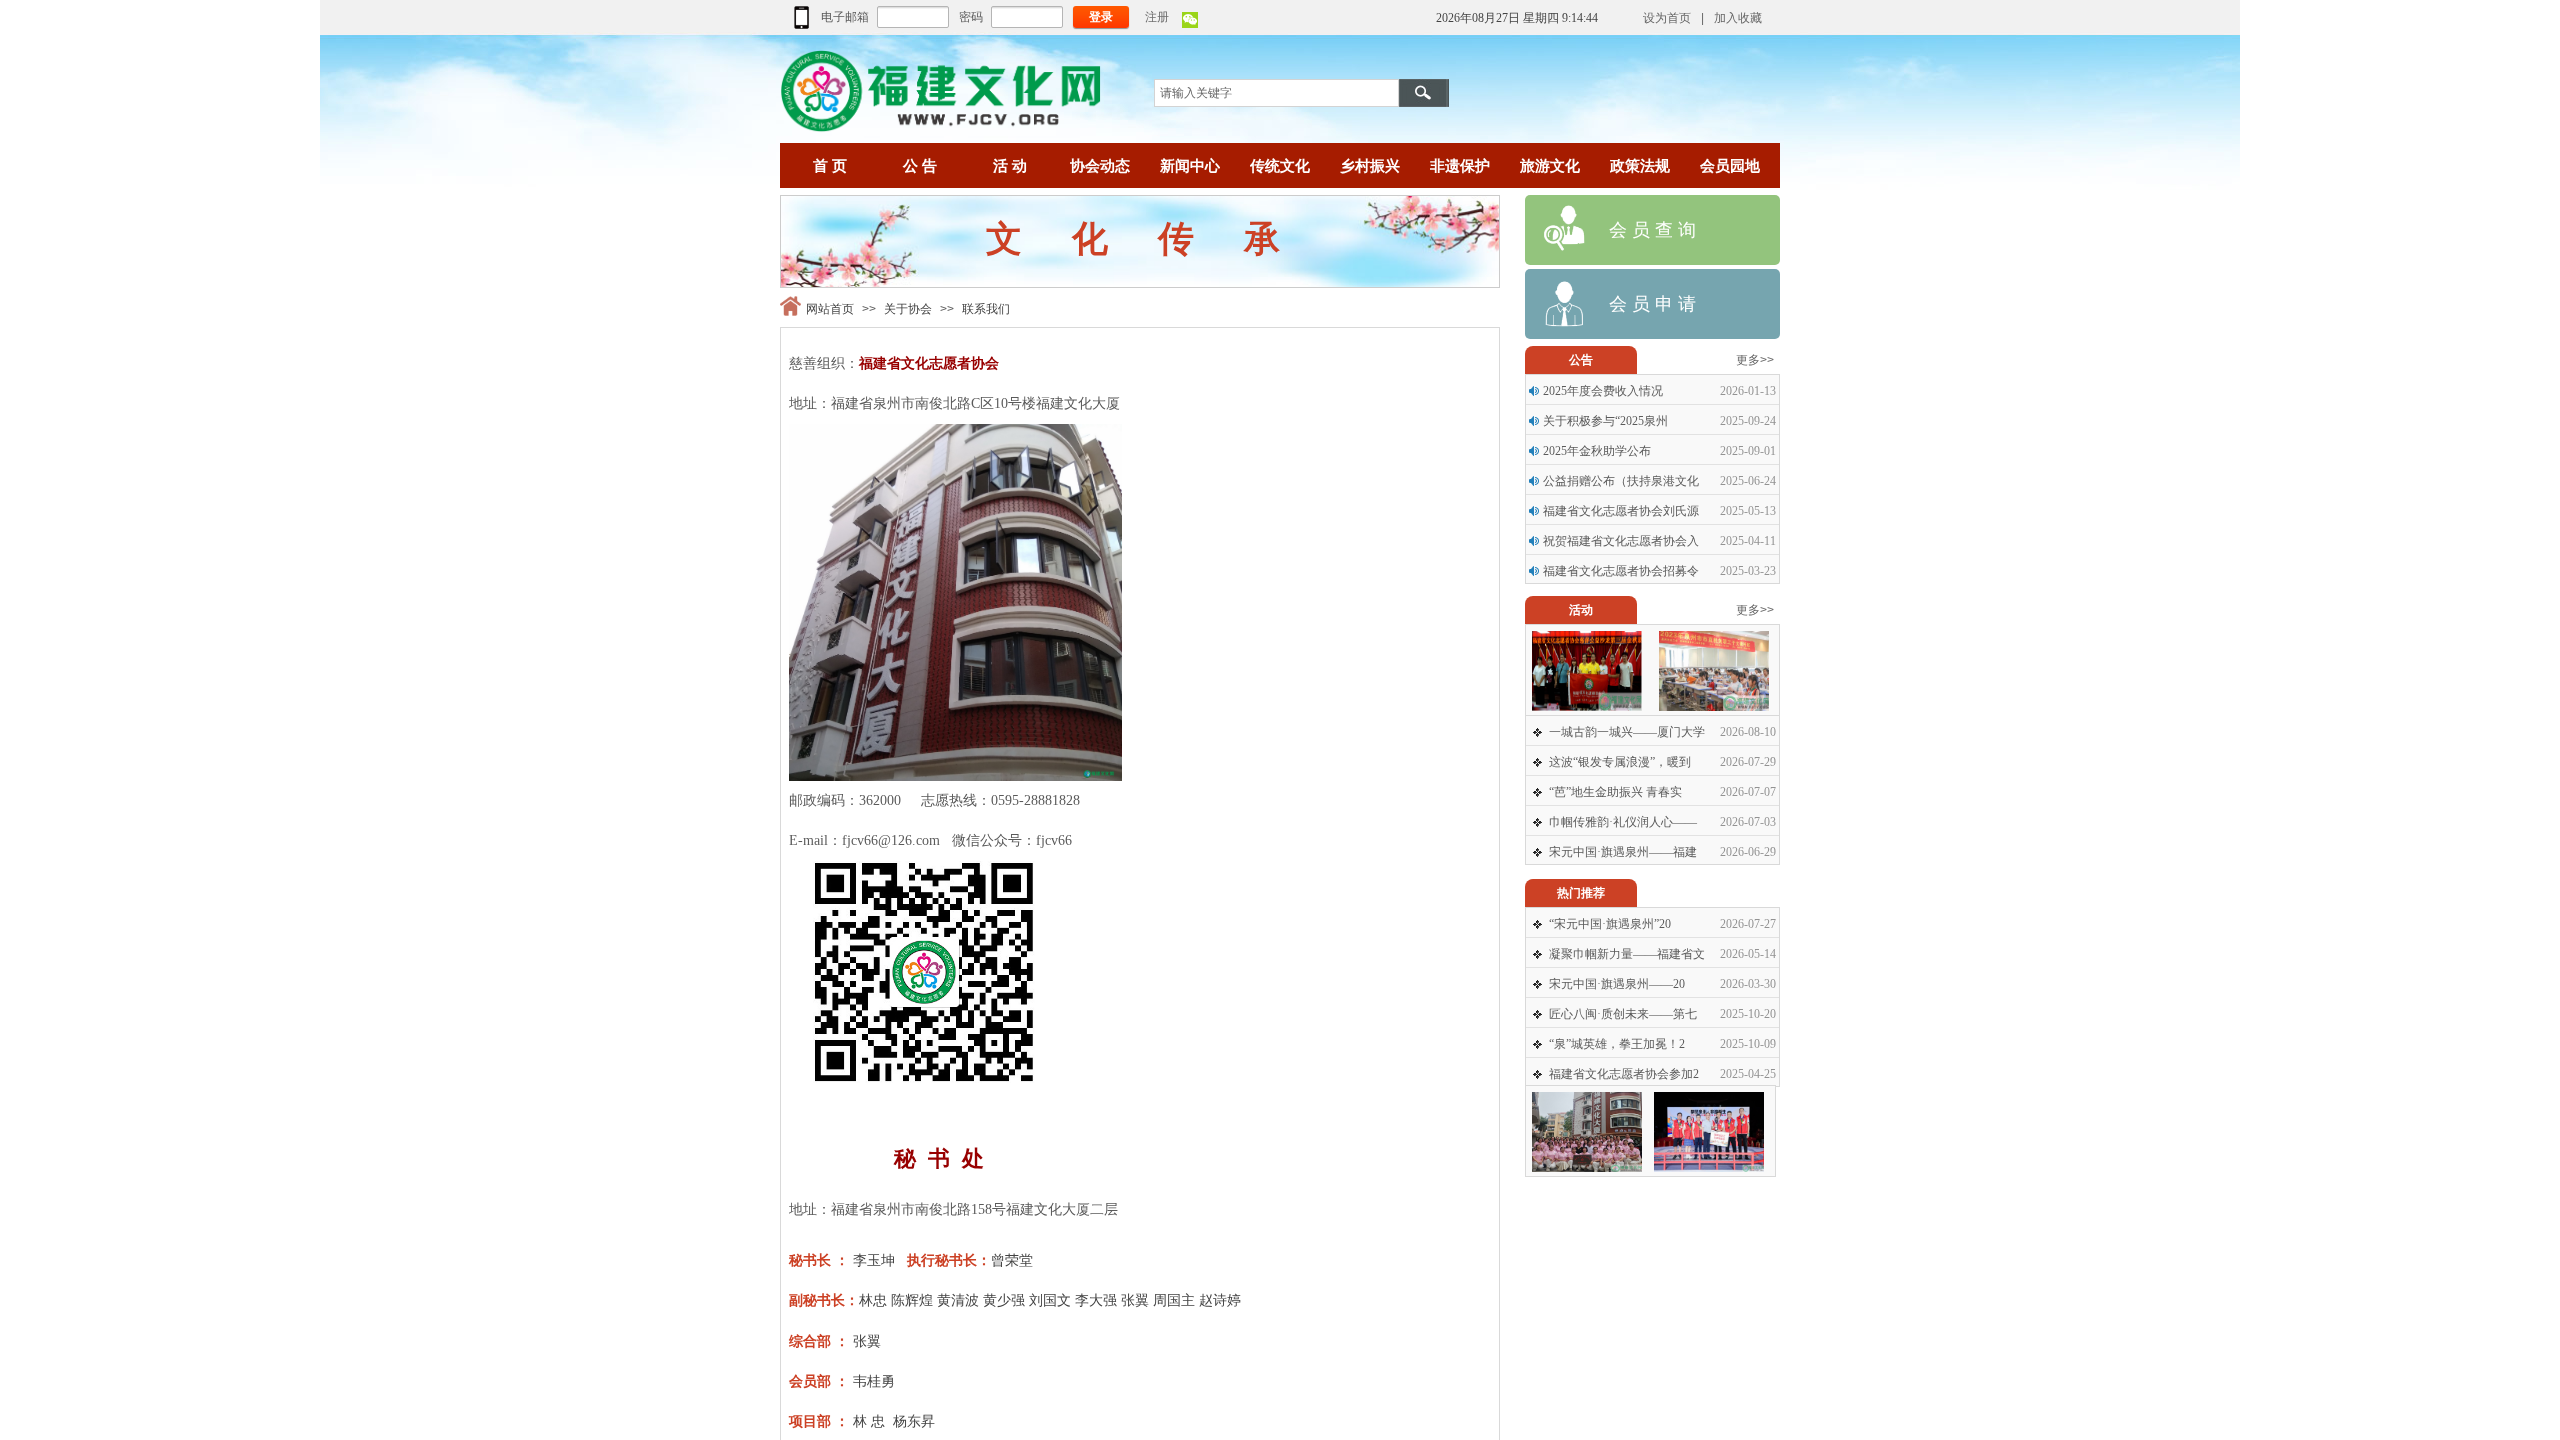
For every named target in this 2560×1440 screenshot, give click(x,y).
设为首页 (1667, 18)
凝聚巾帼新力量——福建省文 (1627, 954)
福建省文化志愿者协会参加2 (1624, 1074)
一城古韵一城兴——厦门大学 (1627, 732)
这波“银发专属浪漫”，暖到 (1620, 762)
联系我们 (986, 309)
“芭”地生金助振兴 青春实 (1615, 792)
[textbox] (1276, 93)
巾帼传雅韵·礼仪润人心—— (1623, 822)
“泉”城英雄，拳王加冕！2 (1617, 1044)
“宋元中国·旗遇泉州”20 (1610, 924)
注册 (1157, 17)
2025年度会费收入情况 (1603, 391)
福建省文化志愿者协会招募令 (1621, 571)
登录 (1101, 17)
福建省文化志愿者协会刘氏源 (1621, 511)
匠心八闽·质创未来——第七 (1623, 1014)
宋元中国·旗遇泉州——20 (1617, 984)
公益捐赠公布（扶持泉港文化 (1621, 481)
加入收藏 (1738, 18)
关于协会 (908, 309)
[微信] (1190, 24)
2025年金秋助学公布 (1597, 451)
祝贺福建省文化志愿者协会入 (1621, 541)
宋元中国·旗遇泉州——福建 (1623, 852)
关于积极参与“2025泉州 (1605, 421)
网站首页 (830, 309)
